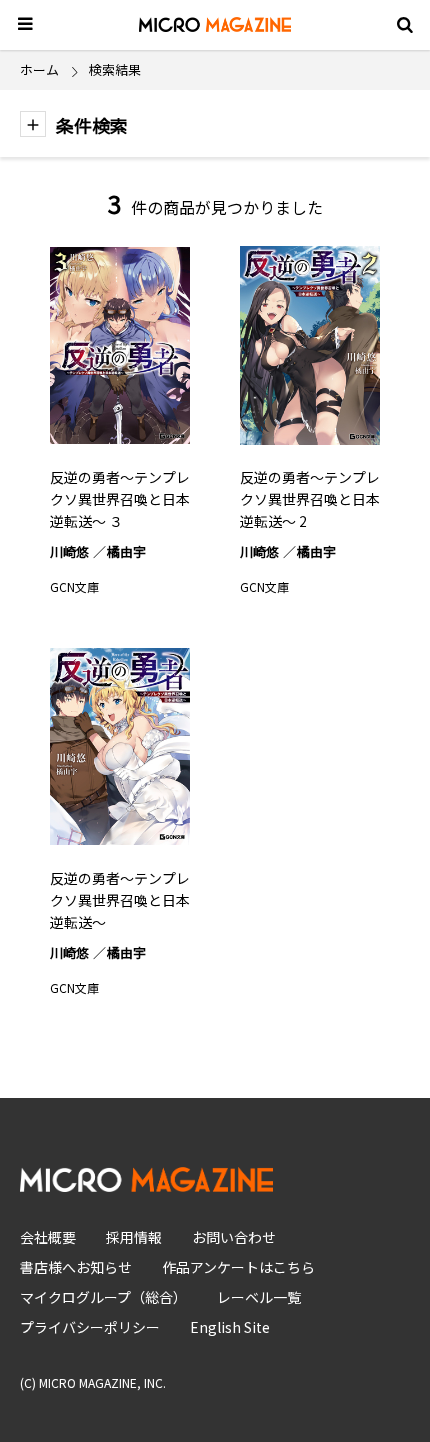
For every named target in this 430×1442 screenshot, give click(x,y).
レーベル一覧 (259, 1297)
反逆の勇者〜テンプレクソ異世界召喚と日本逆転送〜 (120, 900)
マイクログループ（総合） (103, 1297)
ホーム (39, 69)
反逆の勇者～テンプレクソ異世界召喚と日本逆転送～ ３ (120, 499)
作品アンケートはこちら (238, 1267)
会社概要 (48, 1237)
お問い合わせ (234, 1237)
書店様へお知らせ (76, 1267)
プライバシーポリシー (90, 1327)
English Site (230, 1327)
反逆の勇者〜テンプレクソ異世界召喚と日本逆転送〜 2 (310, 499)
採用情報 (134, 1237)
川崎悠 (69, 551)
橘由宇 (126, 551)
